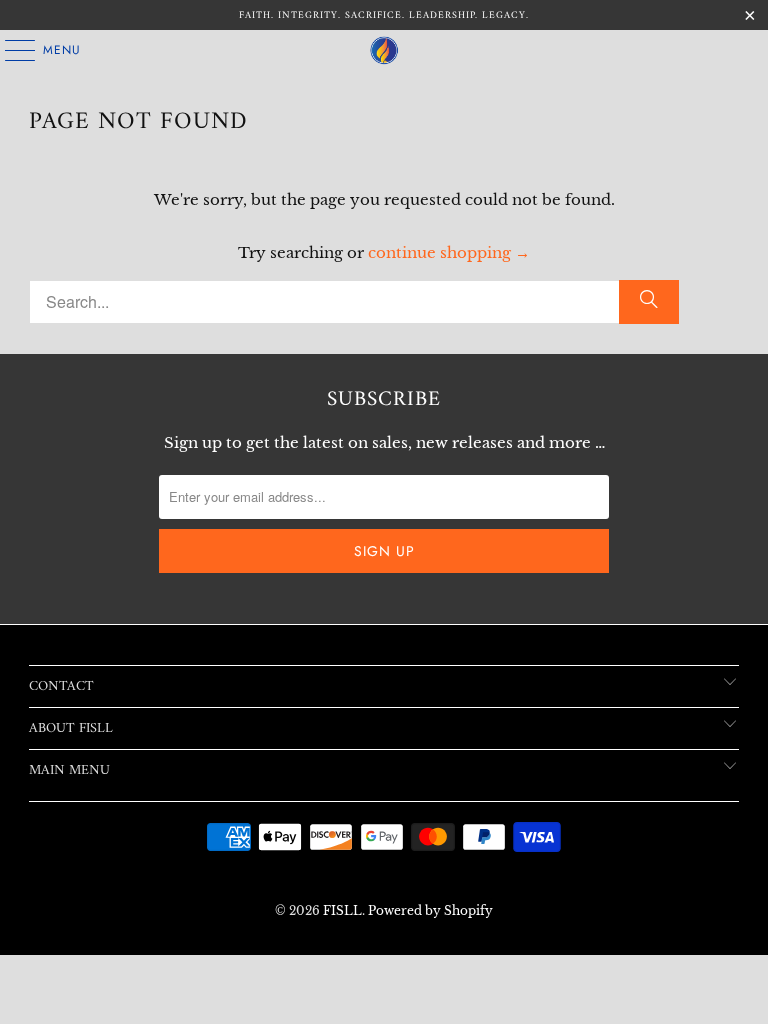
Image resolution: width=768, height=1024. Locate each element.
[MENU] (10, 50)
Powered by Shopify (430, 910)
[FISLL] (384, 50)
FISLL (342, 910)
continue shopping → (449, 252)
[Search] (649, 302)
